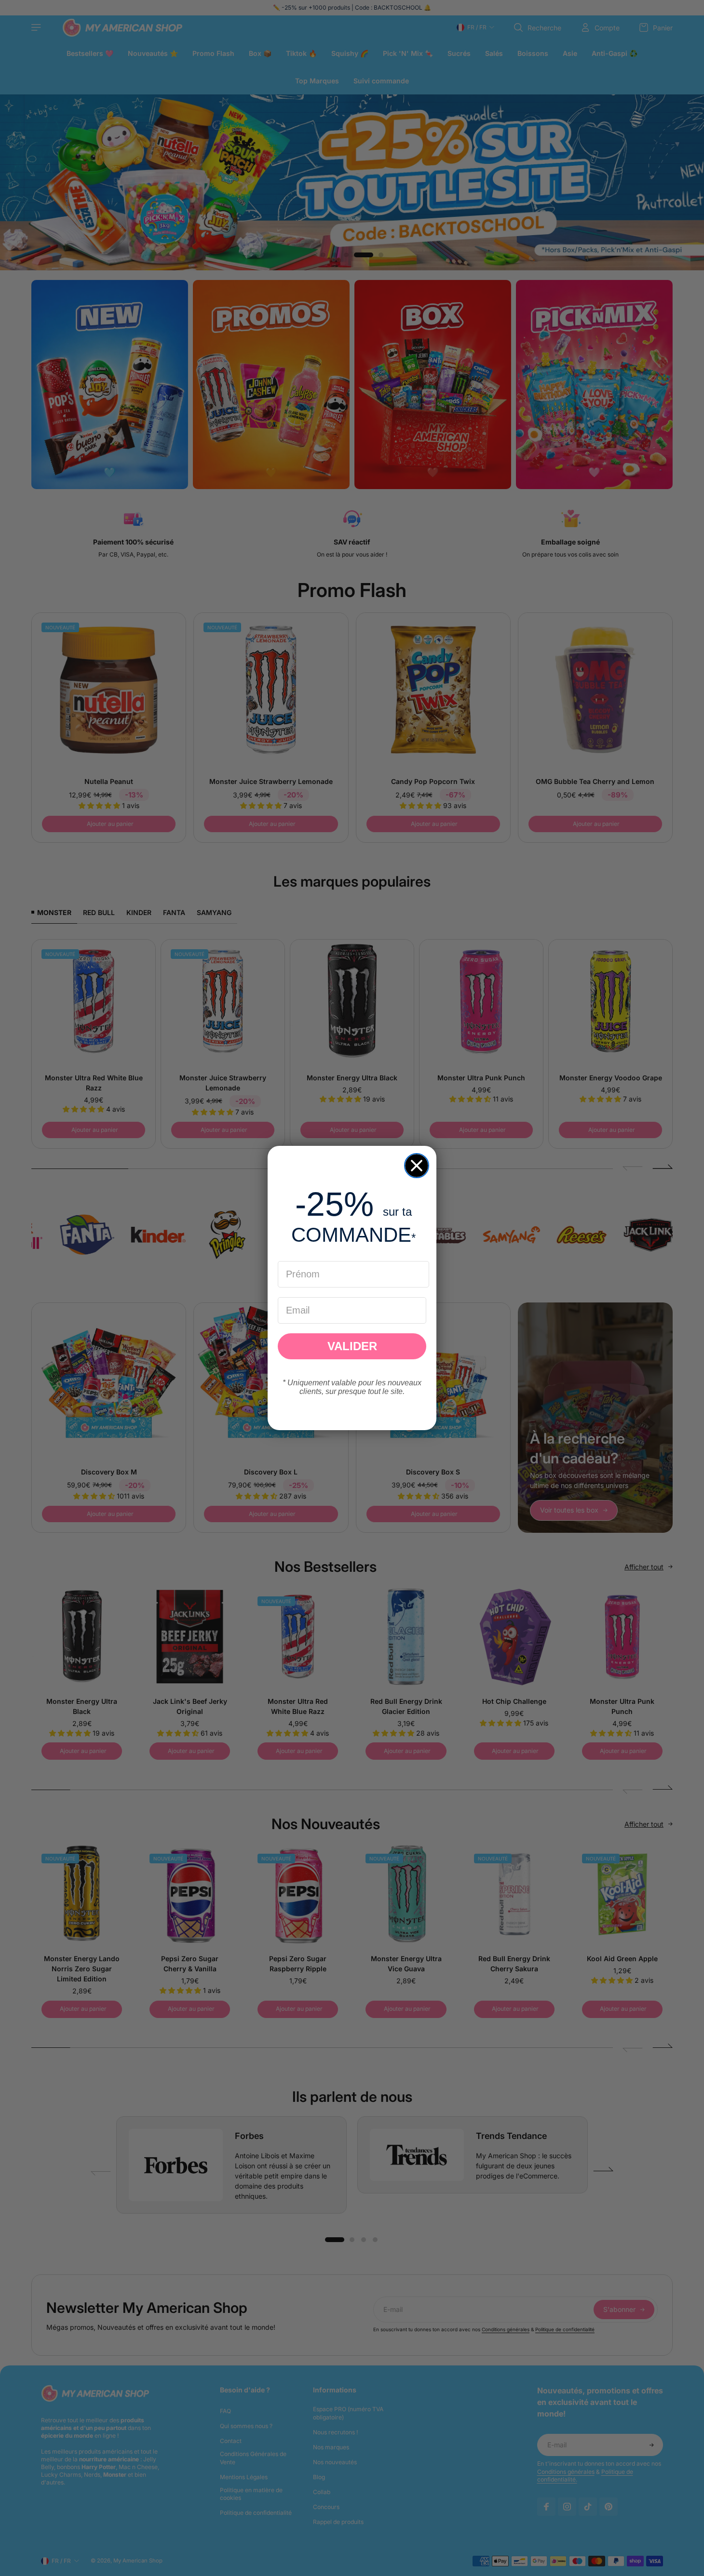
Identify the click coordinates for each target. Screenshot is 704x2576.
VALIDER (352, 1346)
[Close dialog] (417, 1166)
